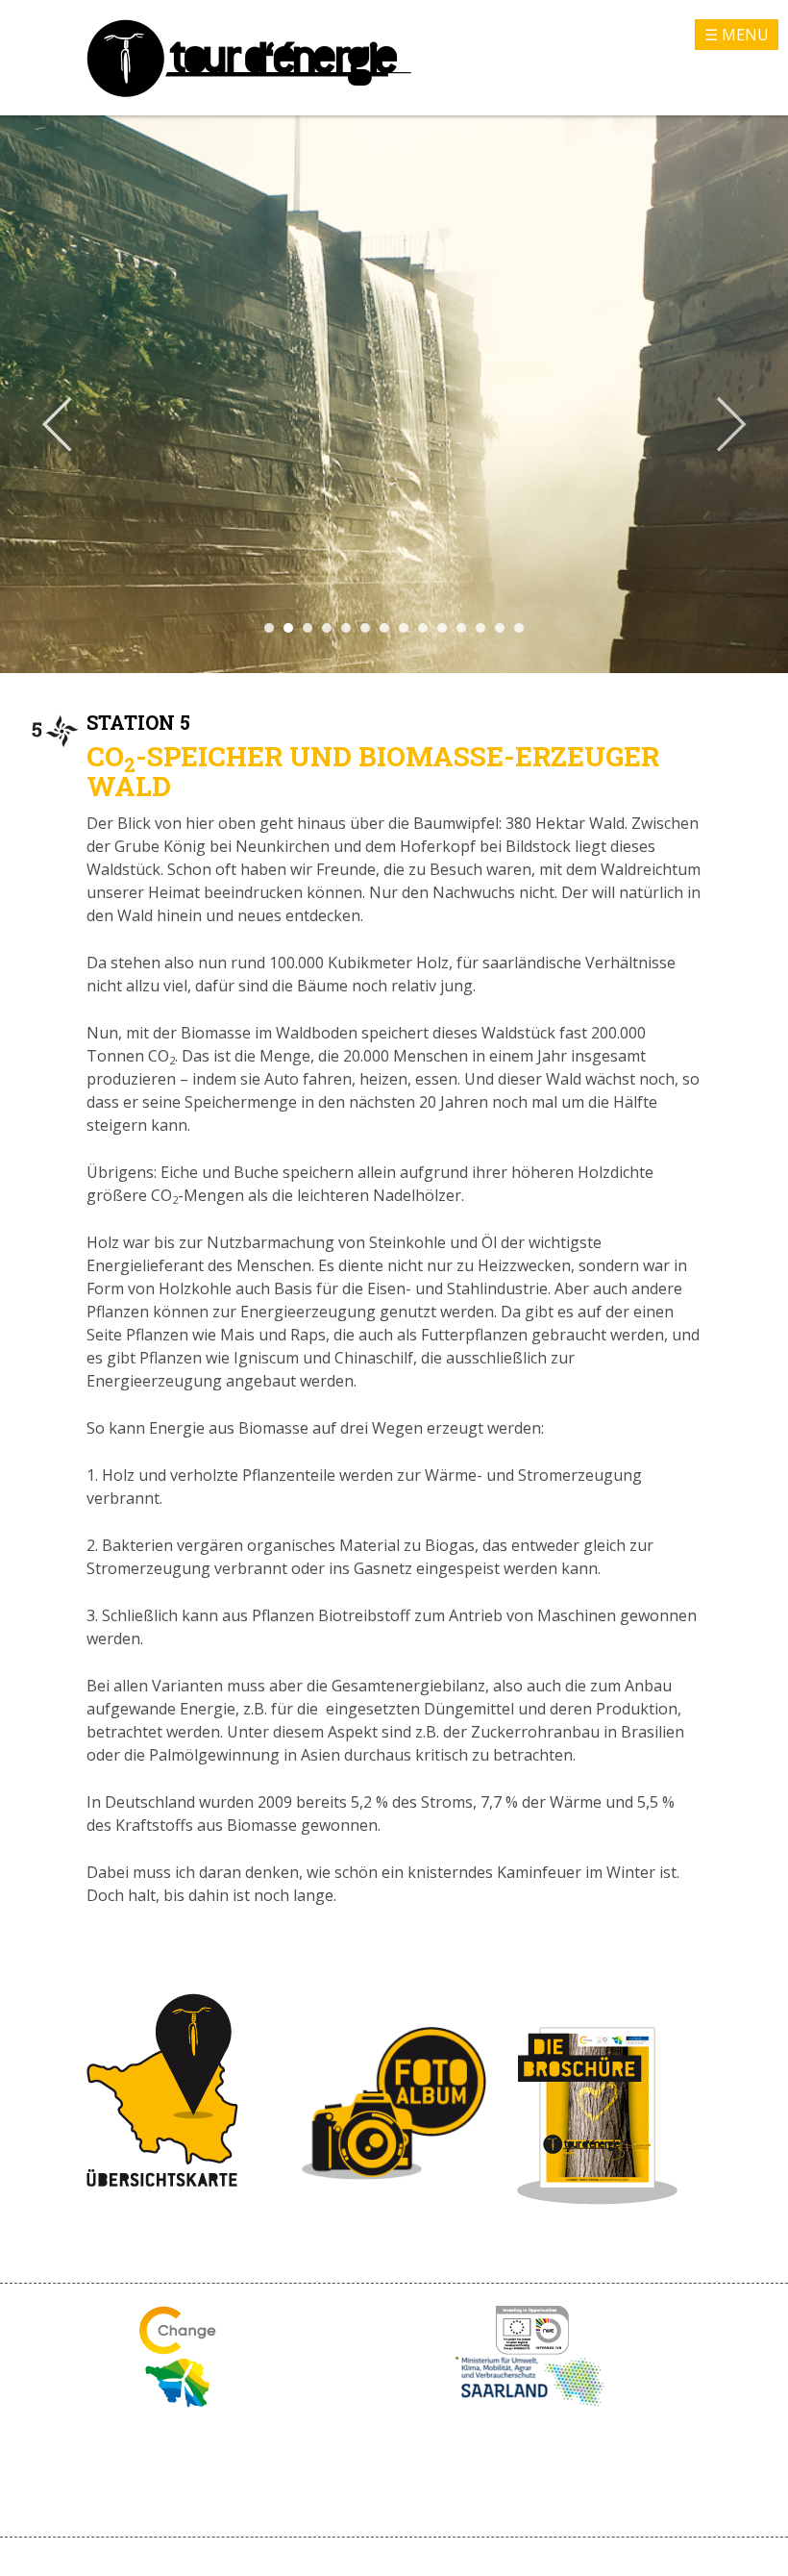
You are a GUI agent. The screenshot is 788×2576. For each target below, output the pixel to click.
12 (480, 628)
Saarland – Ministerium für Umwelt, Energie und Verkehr (532, 2383)
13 (500, 628)
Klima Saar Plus (177, 2383)
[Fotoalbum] (394, 2174)
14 (519, 628)
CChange (178, 2330)
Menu (745, 35)
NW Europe (532, 2330)
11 (461, 628)
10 (442, 628)
